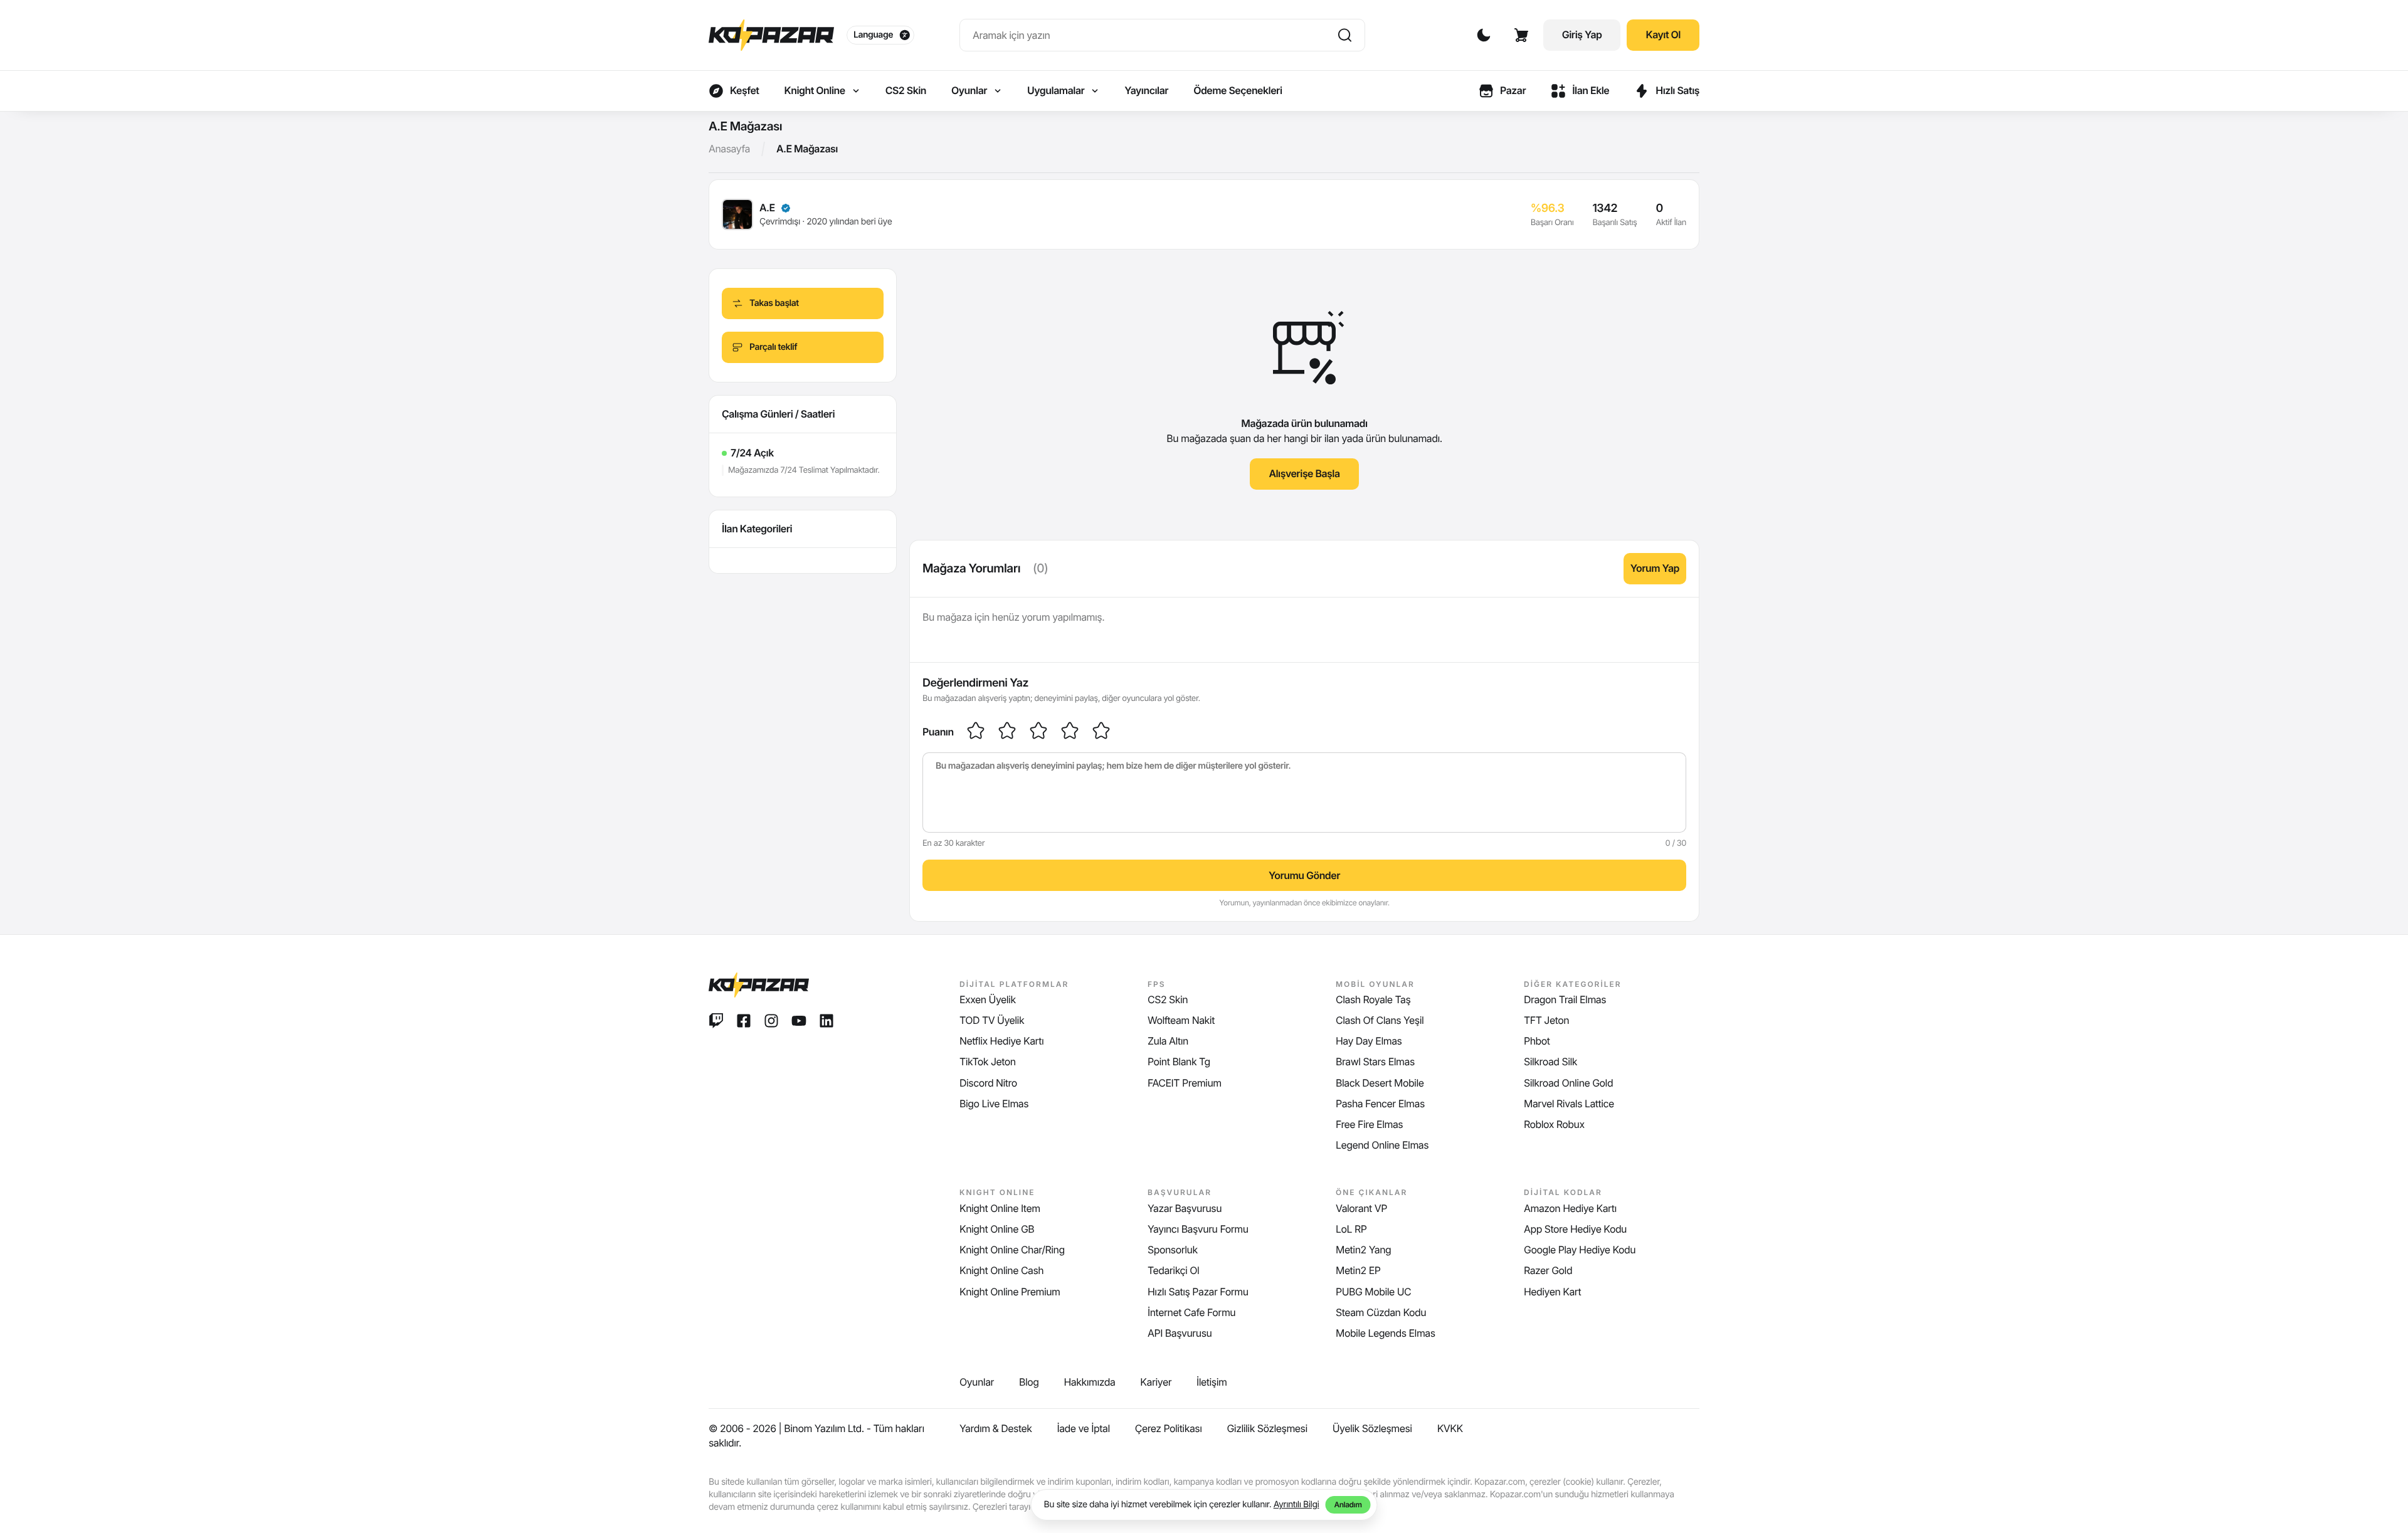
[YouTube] (799, 1021)
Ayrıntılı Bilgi (1296, 1504)
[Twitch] (716, 1021)
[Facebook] (744, 1021)
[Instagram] (771, 1021)
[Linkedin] (826, 1021)
